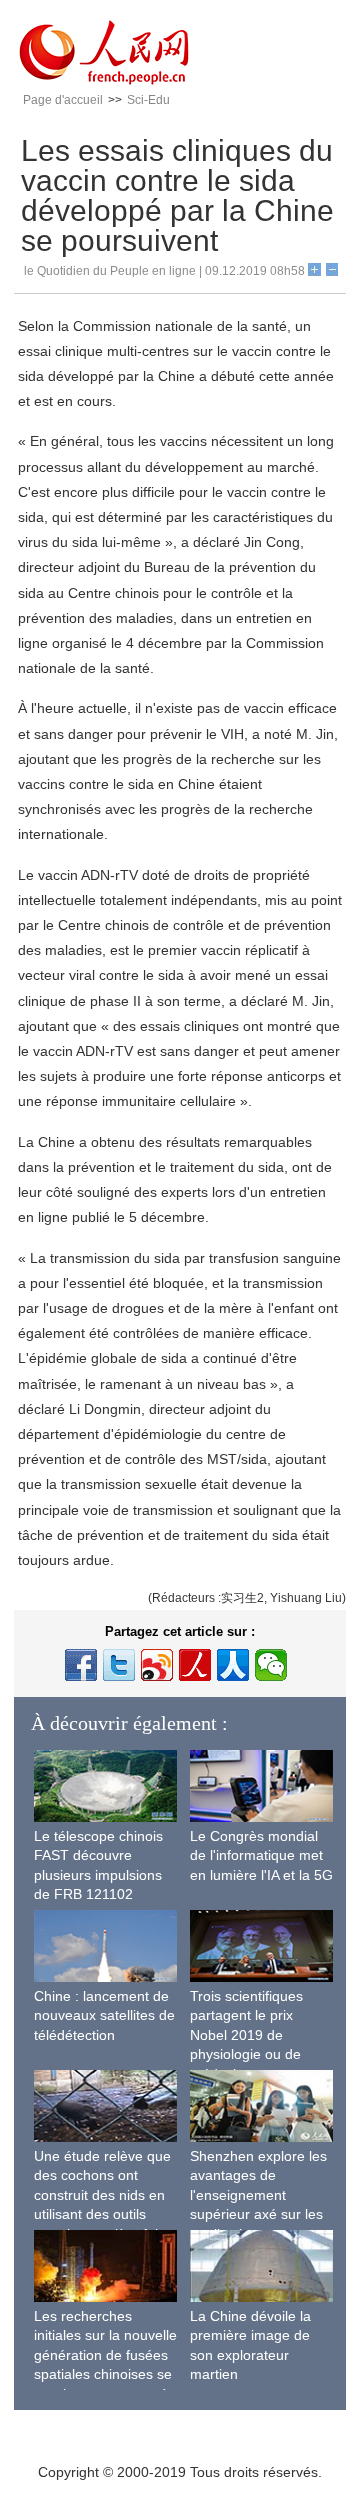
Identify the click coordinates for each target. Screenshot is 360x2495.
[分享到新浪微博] (157, 1665)
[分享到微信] (271, 1665)
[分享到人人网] (233, 1665)
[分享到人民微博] (195, 1665)
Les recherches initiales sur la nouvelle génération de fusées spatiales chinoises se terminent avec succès (105, 2355)
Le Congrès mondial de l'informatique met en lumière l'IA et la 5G (261, 1855)
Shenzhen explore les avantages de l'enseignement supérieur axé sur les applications (258, 2195)
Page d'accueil (63, 100)
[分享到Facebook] (81, 1665)
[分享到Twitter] (119, 1665)
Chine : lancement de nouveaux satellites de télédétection (104, 2015)
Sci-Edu (148, 100)
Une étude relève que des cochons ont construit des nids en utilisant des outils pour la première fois (102, 2195)
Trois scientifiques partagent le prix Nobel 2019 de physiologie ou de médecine (246, 2035)
